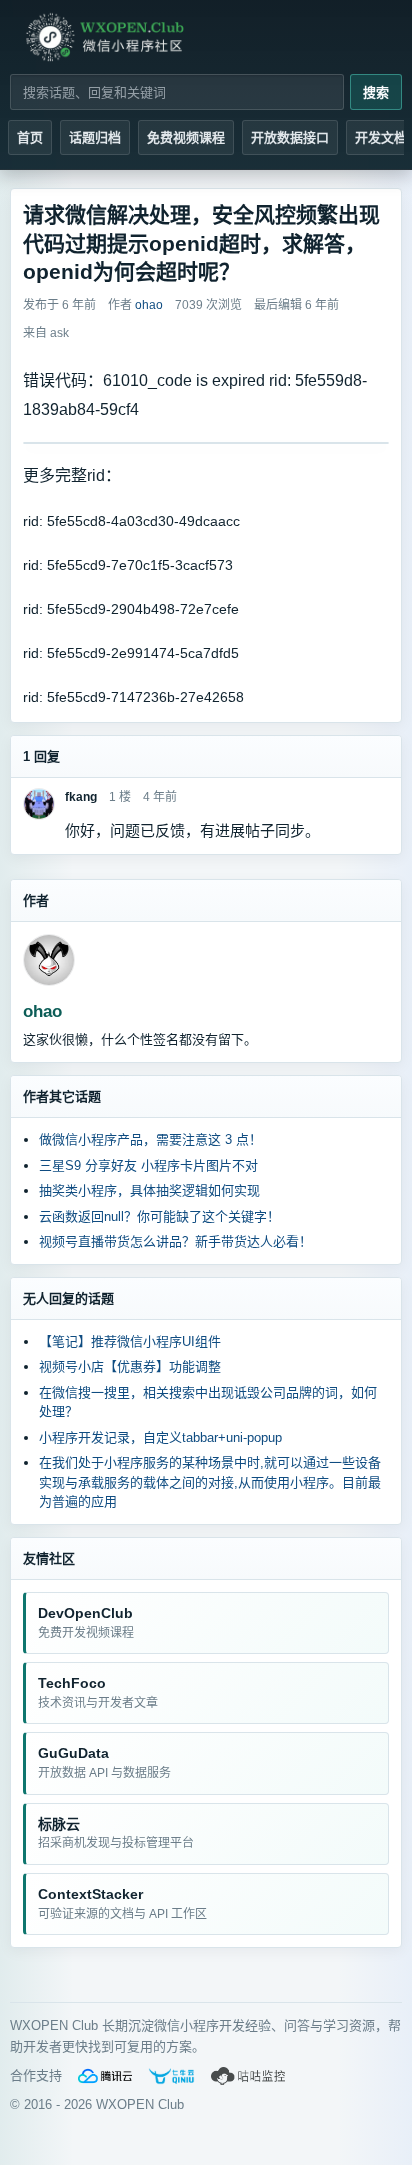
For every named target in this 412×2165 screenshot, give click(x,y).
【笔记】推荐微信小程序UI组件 (130, 1341)
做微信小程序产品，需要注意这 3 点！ (150, 1139)
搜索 (376, 92)
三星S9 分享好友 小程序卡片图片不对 (148, 1165)
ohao (42, 1011)
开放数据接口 (290, 137)
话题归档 (95, 137)
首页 (30, 137)
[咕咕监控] (249, 2076)
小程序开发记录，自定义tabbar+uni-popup (160, 1437)
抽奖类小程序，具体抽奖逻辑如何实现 (149, 1190)
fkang (81, 797)
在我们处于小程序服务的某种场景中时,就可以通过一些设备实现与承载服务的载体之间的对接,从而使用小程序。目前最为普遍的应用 (210, 1482)
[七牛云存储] (171, 2076)
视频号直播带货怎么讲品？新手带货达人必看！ (175, 1241)
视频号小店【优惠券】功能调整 (130, 1366)
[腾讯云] (105, 2076)
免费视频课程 (186, 137)
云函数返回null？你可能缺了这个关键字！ (159, 1216)
